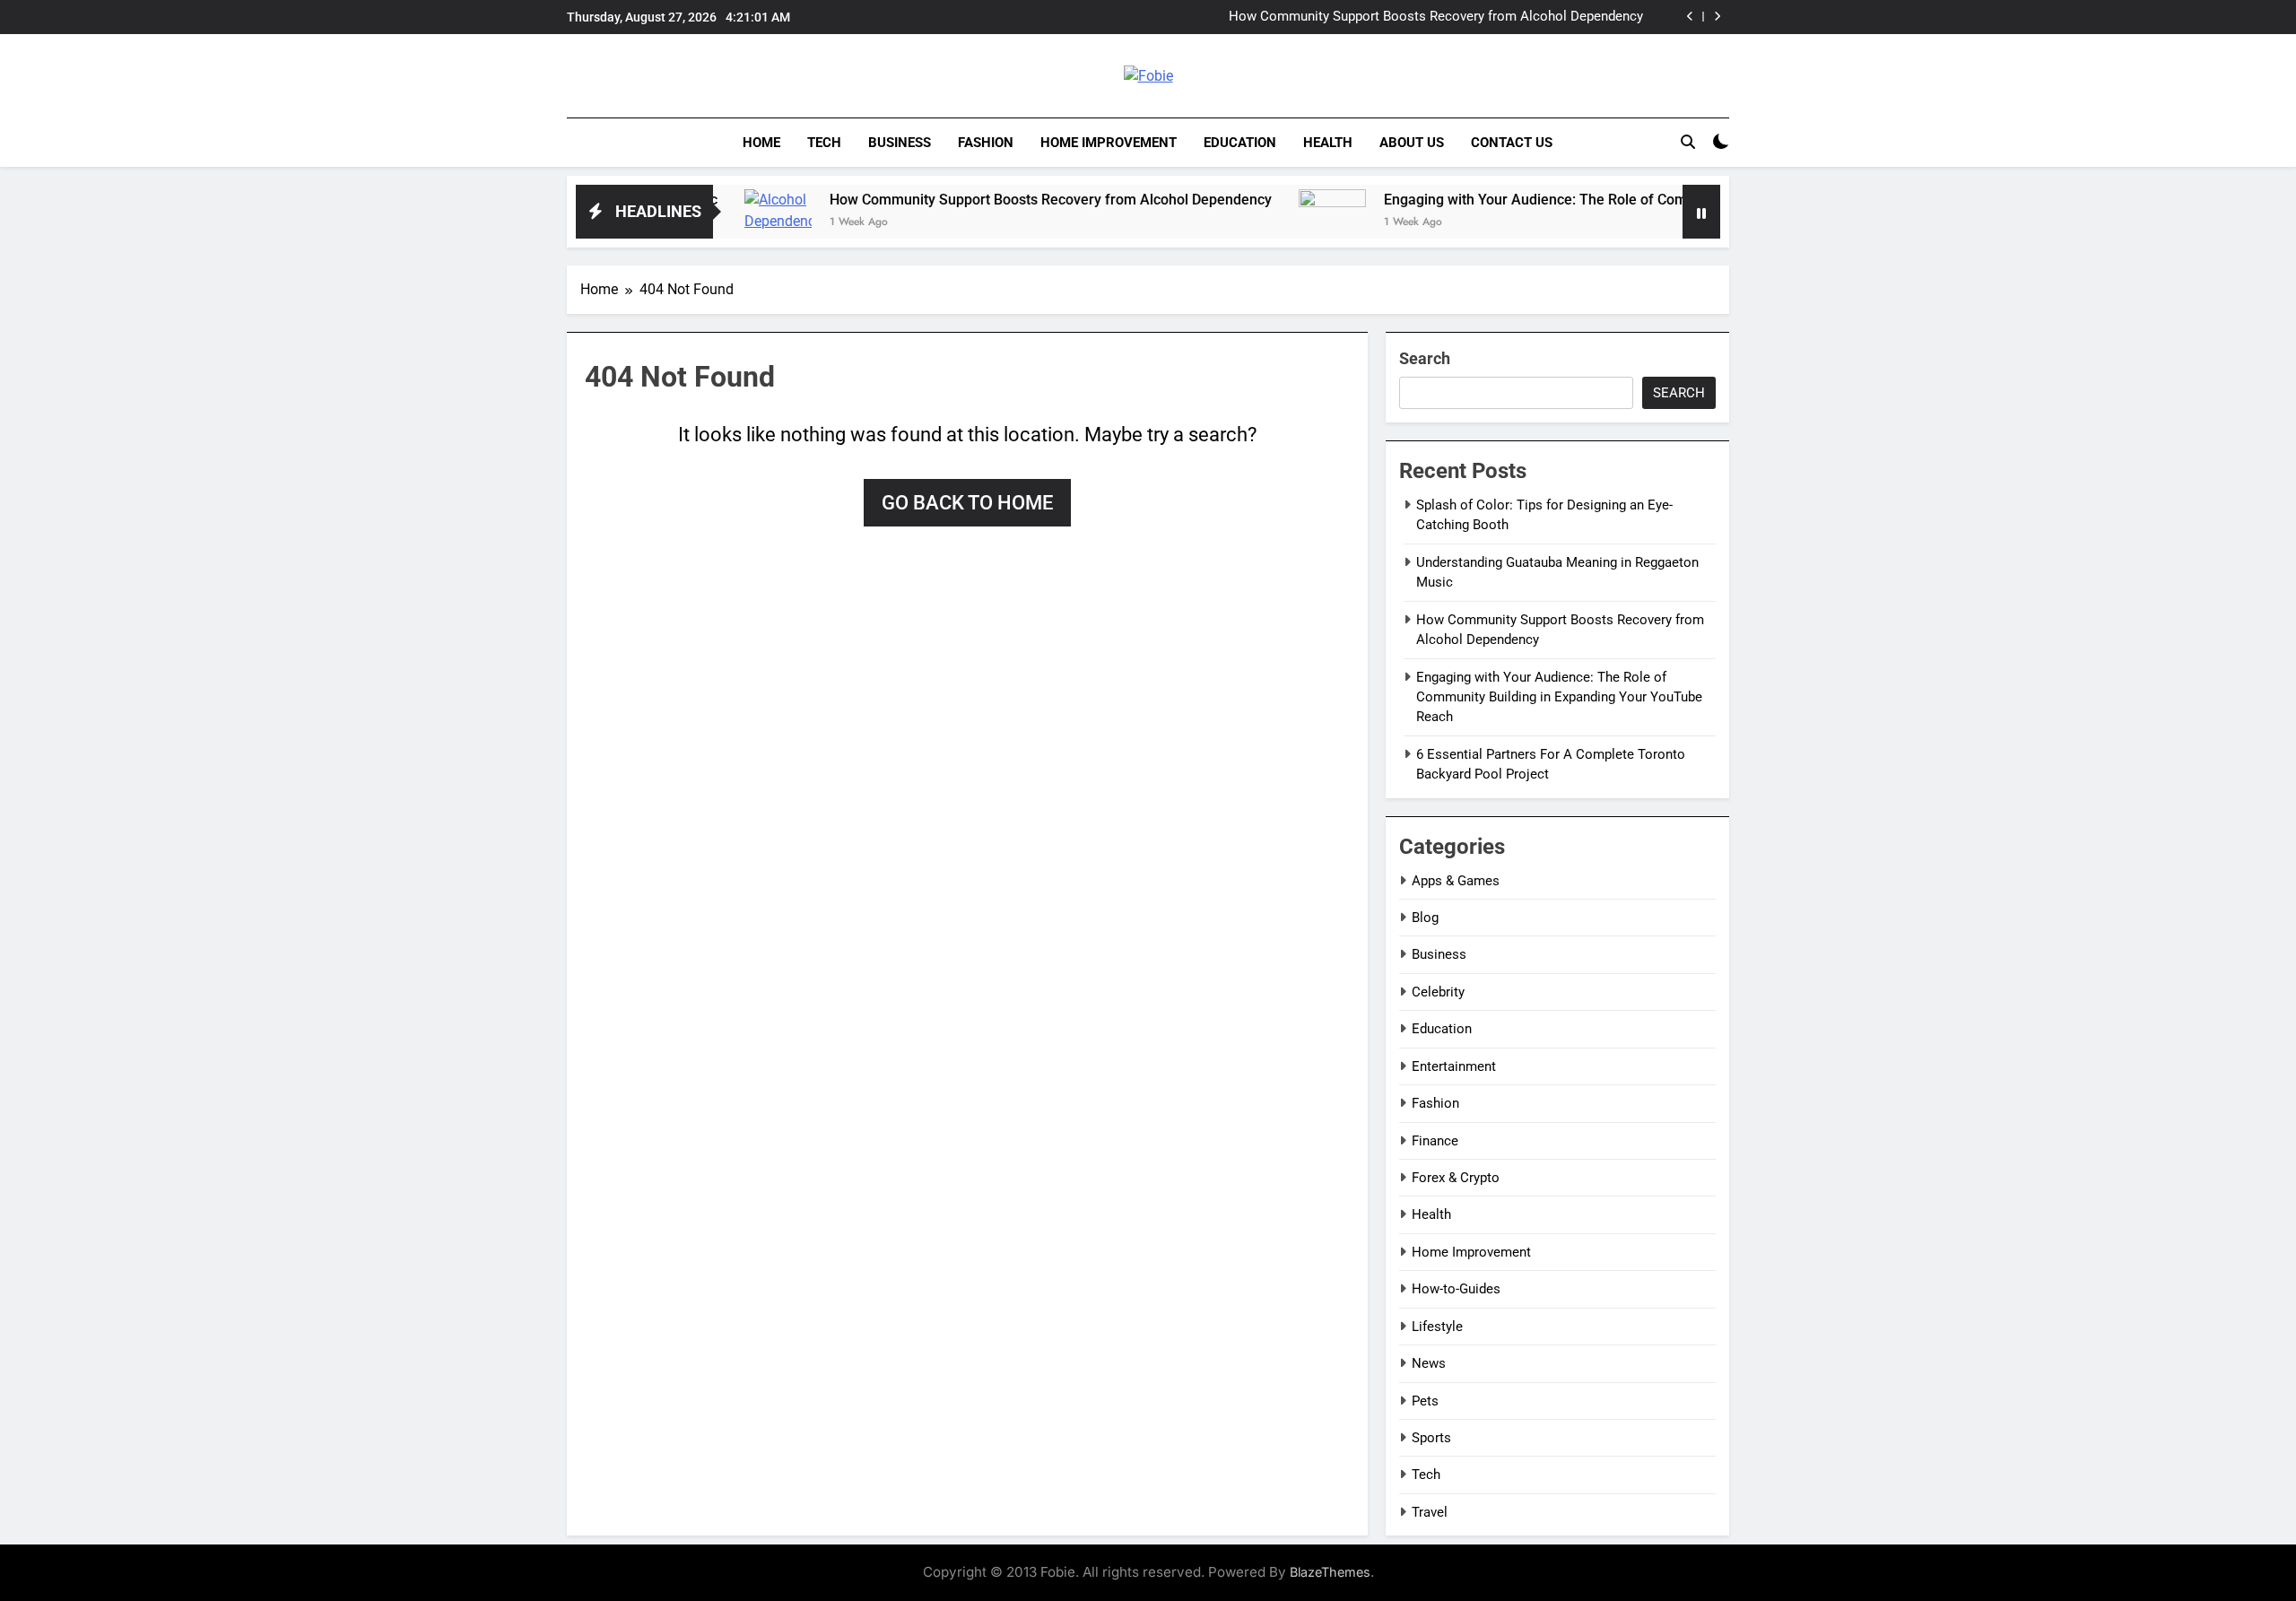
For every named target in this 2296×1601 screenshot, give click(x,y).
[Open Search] (1688, 142)
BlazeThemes (1330, 1572)
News (1429, 1363)
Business (900, 143)
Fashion (986, 143)
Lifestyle (1437, 1327)
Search (1425, 358)
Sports (1431, 1438)
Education (1240, 143)
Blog (1425, 918)
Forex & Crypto (1456, 1178)
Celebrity (1438, 992)
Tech (824, 143)
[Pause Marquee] (1701, 212)
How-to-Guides (1456, 1289)
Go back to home (967, 503)
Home (761, 143)
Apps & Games (1456, 881)
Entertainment (1454, 1066)
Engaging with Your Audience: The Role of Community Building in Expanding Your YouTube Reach (1641, 200)
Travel (1430, 1512)
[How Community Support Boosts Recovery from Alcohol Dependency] (722, 223)
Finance (1435, 1141)
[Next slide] (1717, 17)
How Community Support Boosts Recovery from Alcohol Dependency (1436, 17)
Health (1328, 143)
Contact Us (1512, 143)
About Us (1412, 143)
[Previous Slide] (1690, 17)
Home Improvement (1109, 143)
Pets (1425, 1401)
